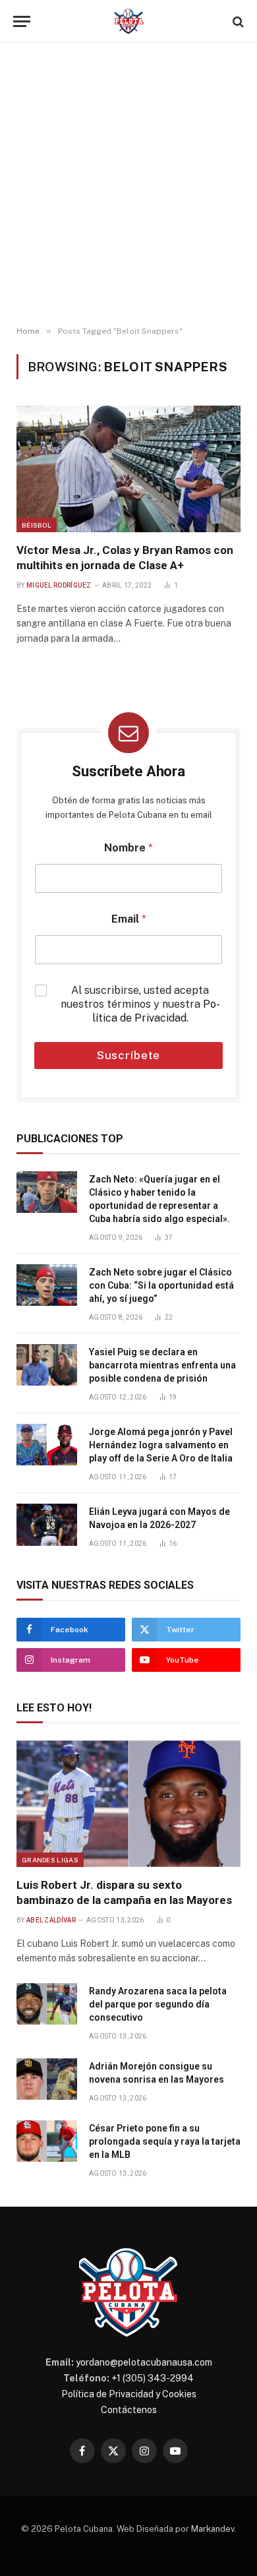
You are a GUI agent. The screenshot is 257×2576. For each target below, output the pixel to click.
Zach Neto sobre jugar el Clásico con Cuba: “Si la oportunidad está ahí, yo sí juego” (161, 1285)
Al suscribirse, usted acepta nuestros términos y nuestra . (140, 1004)
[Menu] (22, 21)
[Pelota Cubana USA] (129, 21)
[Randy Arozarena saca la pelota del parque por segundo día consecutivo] (47, 2004)
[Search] (237, 21)
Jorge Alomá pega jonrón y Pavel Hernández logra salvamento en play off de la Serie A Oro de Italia (161, 1445)
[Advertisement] (128, 185)
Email (129, 919)
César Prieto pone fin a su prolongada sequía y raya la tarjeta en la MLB (165, 2141)
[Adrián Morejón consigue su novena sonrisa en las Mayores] (47, 2079)
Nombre (128, 848)
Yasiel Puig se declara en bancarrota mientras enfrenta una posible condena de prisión (162, 1365)
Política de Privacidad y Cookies (129, 2394)
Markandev (213, 2529)
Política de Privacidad (156, 1011)
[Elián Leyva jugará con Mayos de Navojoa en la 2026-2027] (47, 1525)
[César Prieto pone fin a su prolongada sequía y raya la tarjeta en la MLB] (47, 2141)
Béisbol (37, 525)
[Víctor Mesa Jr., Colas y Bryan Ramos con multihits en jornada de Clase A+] (128, 469)
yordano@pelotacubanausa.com (144, 2362)
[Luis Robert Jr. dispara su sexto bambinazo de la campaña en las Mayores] (128, 1803)
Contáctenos (129, 2410)
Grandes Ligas (50, 1860)
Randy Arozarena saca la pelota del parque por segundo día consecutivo (158, 2004)
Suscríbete (129, 1055)
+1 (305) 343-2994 (153, 2378)
